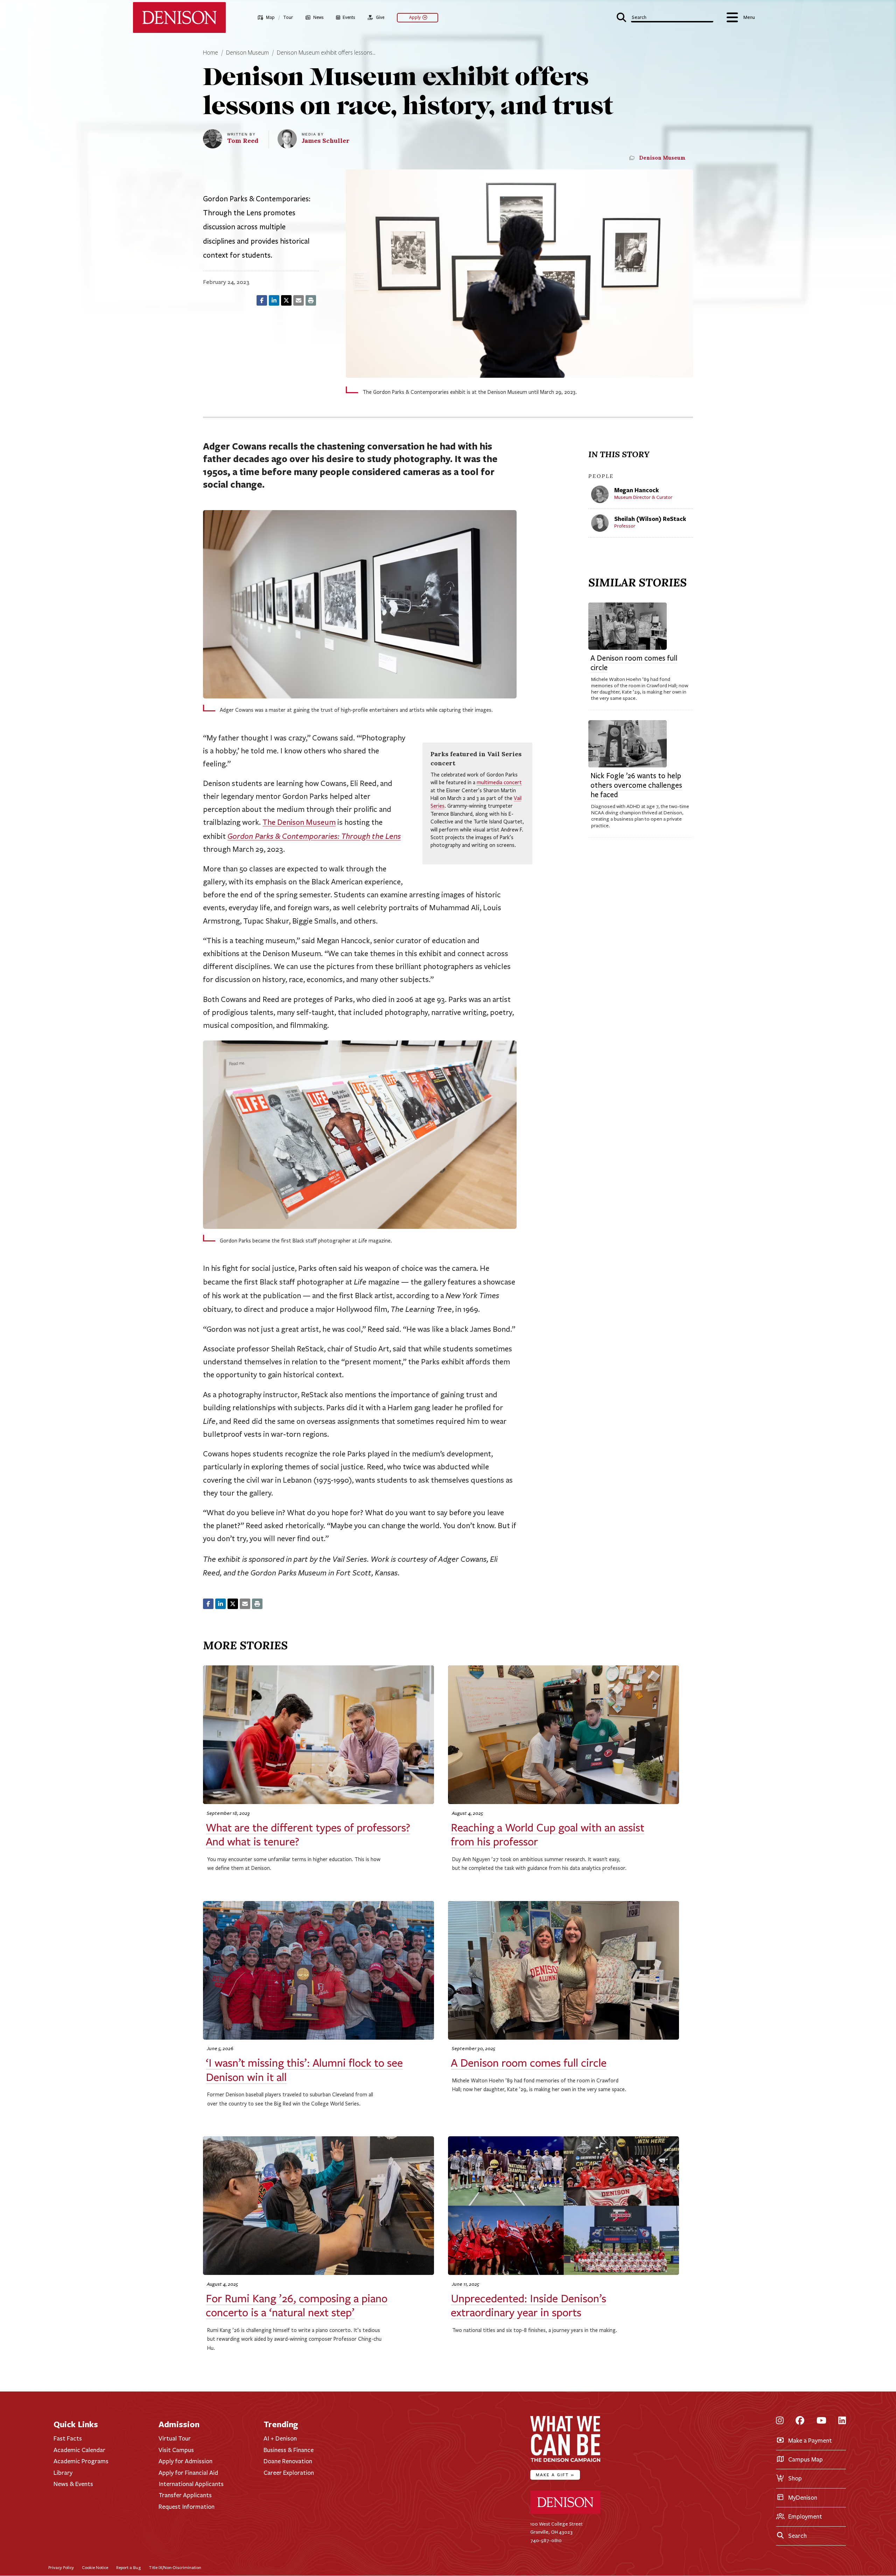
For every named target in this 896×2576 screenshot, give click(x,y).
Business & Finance (289, 2450)
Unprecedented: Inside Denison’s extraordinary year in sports (528, 2306)
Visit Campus (176, 2450)
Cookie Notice (95, 2567)
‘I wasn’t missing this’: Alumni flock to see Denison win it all (304, 2070)
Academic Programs (81, 2461)
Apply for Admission (185, 2461)
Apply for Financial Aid (188, 2473)
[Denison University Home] (565, 2512)
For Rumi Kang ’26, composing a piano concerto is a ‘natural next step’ (297, 2306)
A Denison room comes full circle (634, 663)
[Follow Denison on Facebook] (800, 2421)
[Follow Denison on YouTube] (821, 2421)
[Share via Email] (299, 300)
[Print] (311, 300)
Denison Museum (247, 53)
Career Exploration (289, 2473)
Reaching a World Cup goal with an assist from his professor (548, 1835)
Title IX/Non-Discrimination (175, 2567)
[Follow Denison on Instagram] (780, 2421)
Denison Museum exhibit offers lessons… (326, 53)
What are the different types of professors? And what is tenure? (308, 1835)
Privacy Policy (61, 2567)
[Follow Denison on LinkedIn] (842, 2421)
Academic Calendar (79, 2450)
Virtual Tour (175, 2438)
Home (211, 53)
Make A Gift (555, 2475)
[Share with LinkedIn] (274, 300)
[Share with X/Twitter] (286, 300)
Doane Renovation (288, 2461)
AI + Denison (280, 2438)
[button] (665, 17)
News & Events (73, 2484)
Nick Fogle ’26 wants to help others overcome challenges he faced (636, 785)
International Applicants (191, 2484)
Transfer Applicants (185, 2495)
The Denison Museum (299, 822)
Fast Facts (68, 2438)
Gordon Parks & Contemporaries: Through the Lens (314, 836)
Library (63, 2473)
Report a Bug (128, 2567)
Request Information (187, 2507)
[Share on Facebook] (262, 300)
